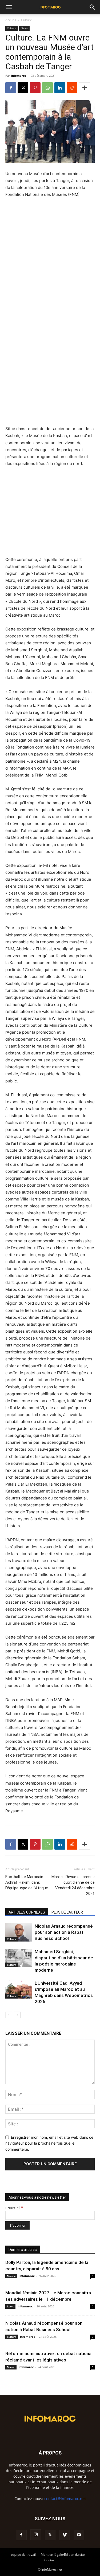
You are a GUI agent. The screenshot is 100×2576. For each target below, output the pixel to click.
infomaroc (19, 76)
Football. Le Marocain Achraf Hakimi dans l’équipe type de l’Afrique (27, 1882)
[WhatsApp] (47, 88)
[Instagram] (36, 2535)
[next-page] (17, 2015)
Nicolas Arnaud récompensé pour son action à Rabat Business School (64, 1932)
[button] (9, 7)
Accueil (11, 20)
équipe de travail (23, 2555)
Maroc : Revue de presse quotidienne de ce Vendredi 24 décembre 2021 (73, 1885)
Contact (50, 2560)
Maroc (11, 2367)
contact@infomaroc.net (65, 2499)
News (24, 28)
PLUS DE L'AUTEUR (67, 1912)
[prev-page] (9, 2015)
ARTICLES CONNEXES (27, 1912)
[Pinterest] (35, 88)
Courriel (14, 2208)
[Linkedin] (60, 88)
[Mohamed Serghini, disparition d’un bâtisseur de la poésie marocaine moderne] (19, 1958)
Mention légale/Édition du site (63, 2555)
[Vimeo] (65, 2535)
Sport (10, 2306)
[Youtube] (79, 2535)
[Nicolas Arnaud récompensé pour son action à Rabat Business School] (19, 1932)
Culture (27, 20)
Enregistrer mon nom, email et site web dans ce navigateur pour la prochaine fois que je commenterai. (49, 2143)
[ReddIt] (72, 88)
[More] (85, 88)
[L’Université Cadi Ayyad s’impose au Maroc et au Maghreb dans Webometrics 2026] (19, 1989)
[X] (23, 88)
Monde (11, 2276)
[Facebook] (11, 88)
